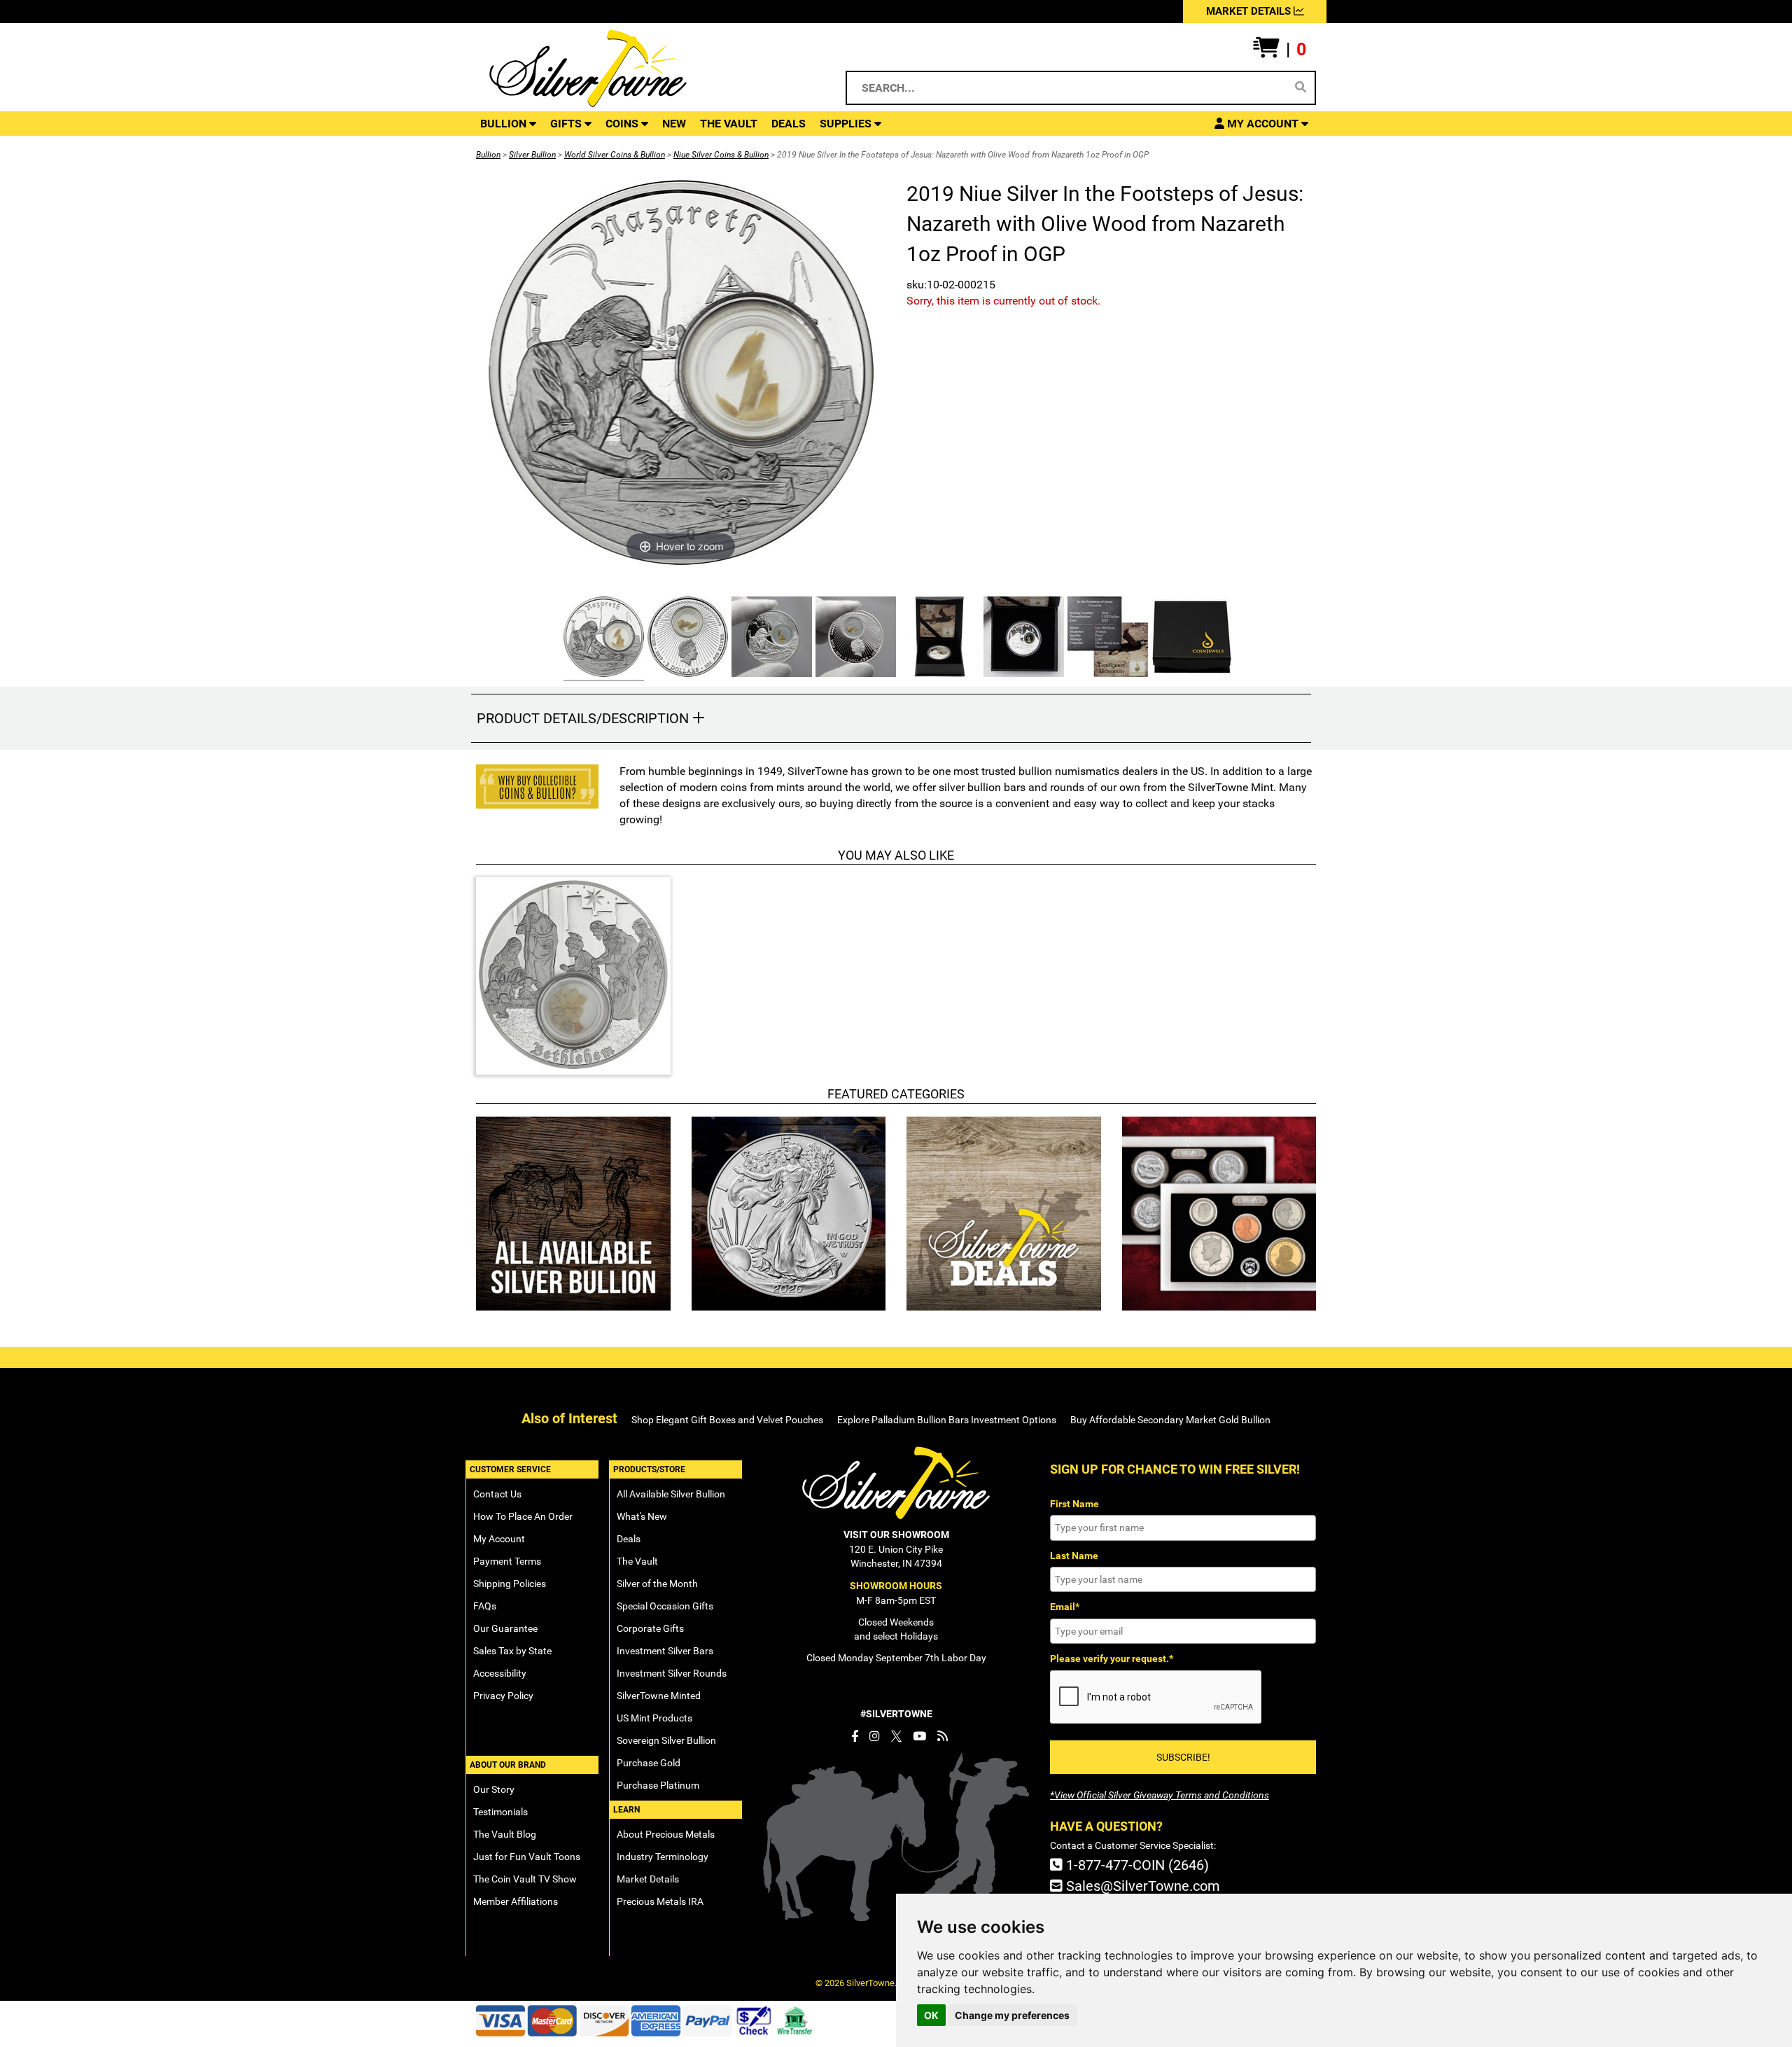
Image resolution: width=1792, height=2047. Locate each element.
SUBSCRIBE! (1183, 1757)
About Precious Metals (666, 1834)
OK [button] (931, 2015)
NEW (674, 124)
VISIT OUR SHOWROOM (896, 1535)
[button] (1280, 50)
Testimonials (500, 1812)
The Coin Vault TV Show (525, 1879)
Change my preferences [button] (1012, 2015)
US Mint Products (654, 1718)
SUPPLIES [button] (847, 124)
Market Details (648, 1879)
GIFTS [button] (567, 124)
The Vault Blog (505, 1834)
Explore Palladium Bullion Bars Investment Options (947, 1420)
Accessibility (500, 1673)
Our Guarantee (505, 1628)
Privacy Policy (503, 1696)
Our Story (494, 1789)
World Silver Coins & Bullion (615, 155)
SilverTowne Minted (659, 1696)
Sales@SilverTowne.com (1141, 1886)
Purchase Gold (649, 1763)
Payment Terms (507, 1561)
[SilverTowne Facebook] (855, 1736)
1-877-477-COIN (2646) (1136, 1865)
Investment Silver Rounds (672, 1673)
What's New (642, 1516)
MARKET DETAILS (1250, 11)
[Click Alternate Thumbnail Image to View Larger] (602, 639)
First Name (1074, 1504)
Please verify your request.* (1112, 1658)
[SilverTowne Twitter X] (896, 1736)
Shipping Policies (510, 1584)
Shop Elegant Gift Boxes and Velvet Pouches (727, 1420)
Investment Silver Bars (665, 1651)
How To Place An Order (523, 1516)
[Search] (1301, 88)
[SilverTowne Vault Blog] (943, 1736)
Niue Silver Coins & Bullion (721, 155)
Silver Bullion (532, 155)
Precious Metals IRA (660, 1901)
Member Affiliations (516, 1901)
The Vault (637, 1561)
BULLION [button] (505, 124)
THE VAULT (729, 124)
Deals (629, 1539)
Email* (1065, 1607)
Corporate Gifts (650, 1628)
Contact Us (497, 1494)
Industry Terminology (663, 1857)
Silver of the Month (657, 1584)
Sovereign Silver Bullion (666, 1740)
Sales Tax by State (512, 1651)
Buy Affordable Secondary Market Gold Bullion (1170, 1420)
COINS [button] (623, 124)
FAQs (485, 1606)
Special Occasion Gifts (665, 1606)
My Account (499, 1539)
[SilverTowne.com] (645, 69)
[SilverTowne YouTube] (919, 1736)
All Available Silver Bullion (671, 1494)
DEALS (789, 124)
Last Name (1074, 1556)
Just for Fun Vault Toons (527, 1857)
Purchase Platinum (658, 1785)
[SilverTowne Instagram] (875, 1736)
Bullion (488, 155)
